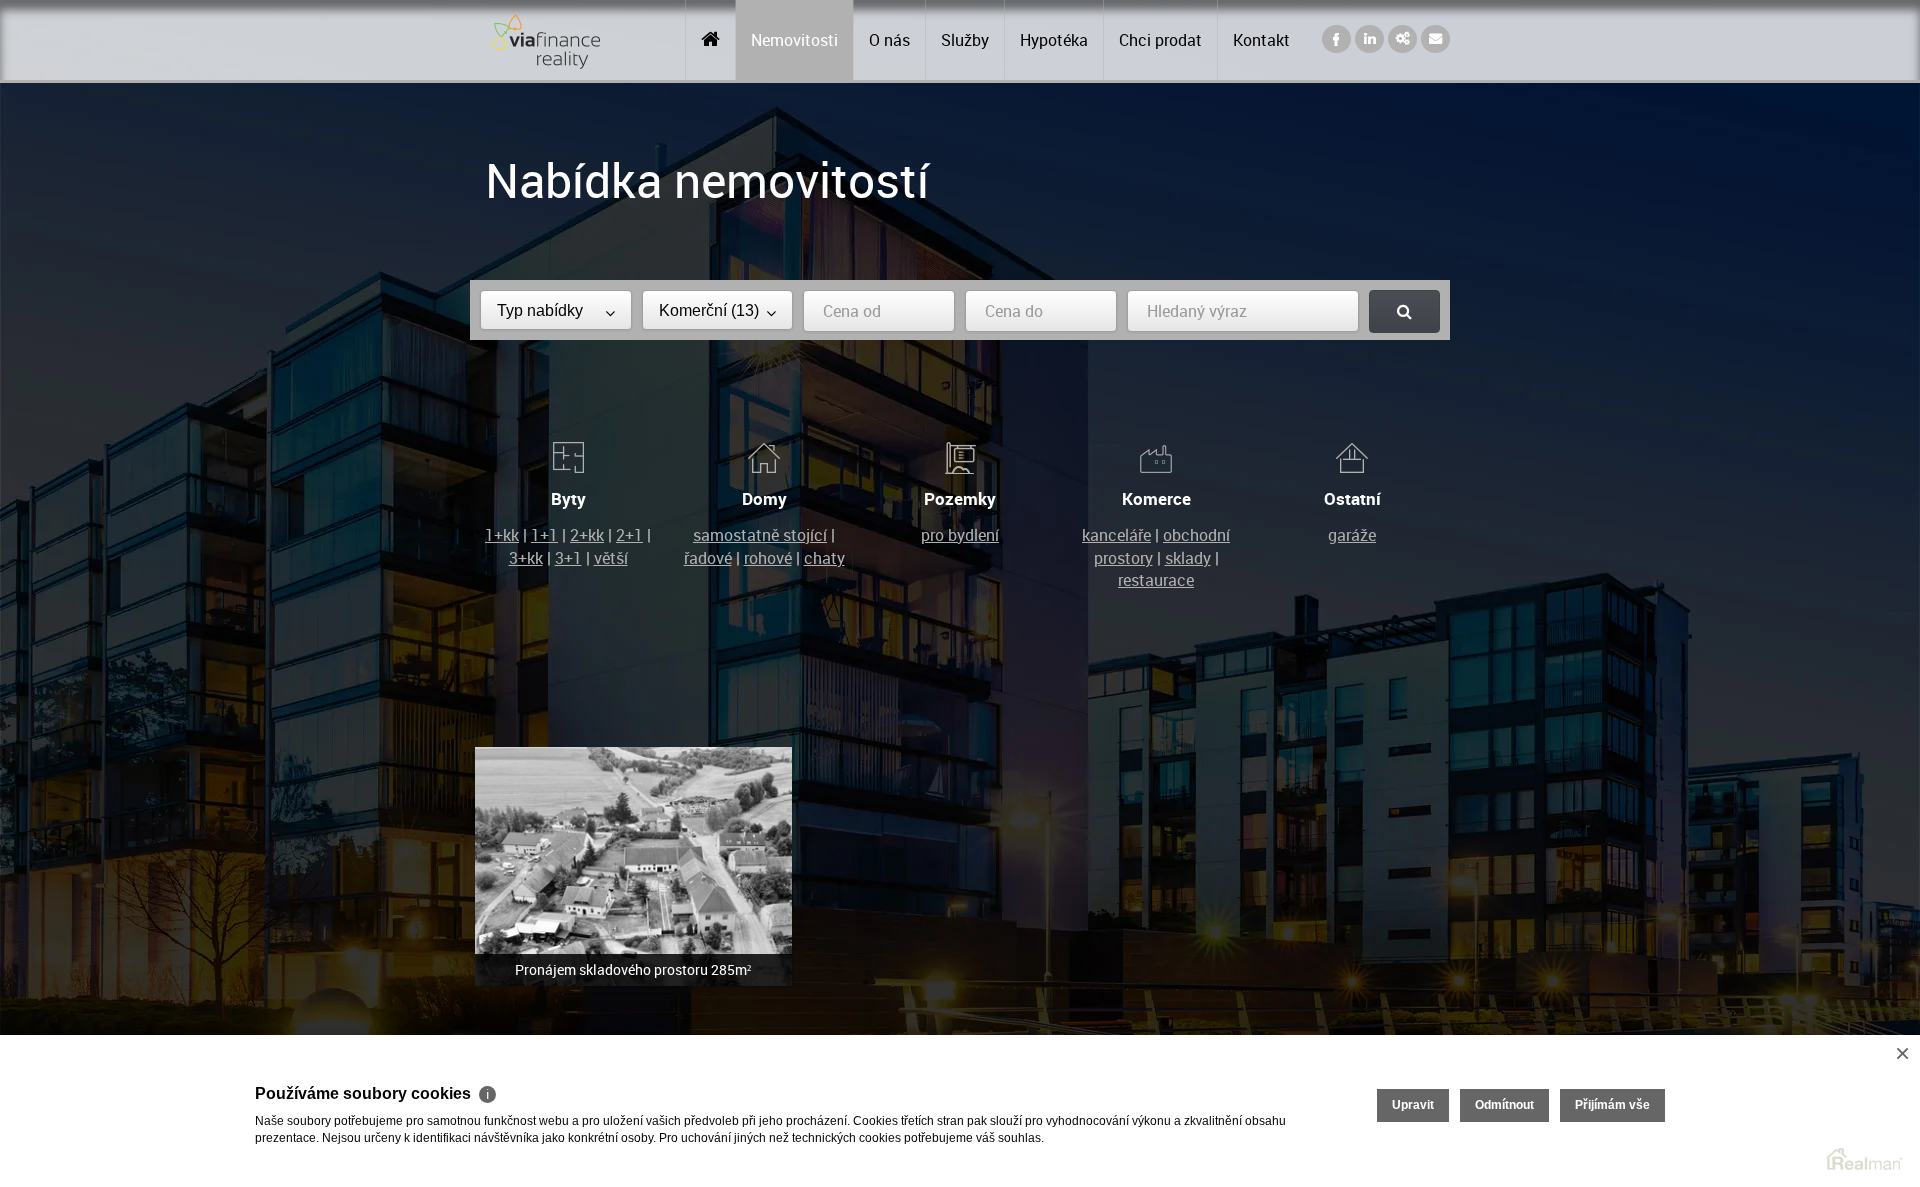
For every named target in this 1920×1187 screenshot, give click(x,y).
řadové (708, 558)
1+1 (544, 535)
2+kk (587, 535)
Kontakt (1261, 40)
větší (611, 558)
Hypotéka (1054, 40)
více (633, 866)
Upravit (1413, 1105)
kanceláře (1116, 535)
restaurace (1156, 580)
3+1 (568, 558)
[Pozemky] (960, 456)
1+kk (502, 535)
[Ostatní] (1352, 456)
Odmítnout (1504, 1105)
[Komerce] (1156, 456)
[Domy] (764, 456)
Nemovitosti (794, 40)
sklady (1188, 558)
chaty (824, 558)
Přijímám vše (1612, 1105)
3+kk (526, 558)
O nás (889, 40)
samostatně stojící (760, 535)
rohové (768, 558)
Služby (965, 40)
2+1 (629, 535)
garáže (1352, 535)
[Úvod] (710, 40)
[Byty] (568, 456)
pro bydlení (960, 535)
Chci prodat (1160, 40)
